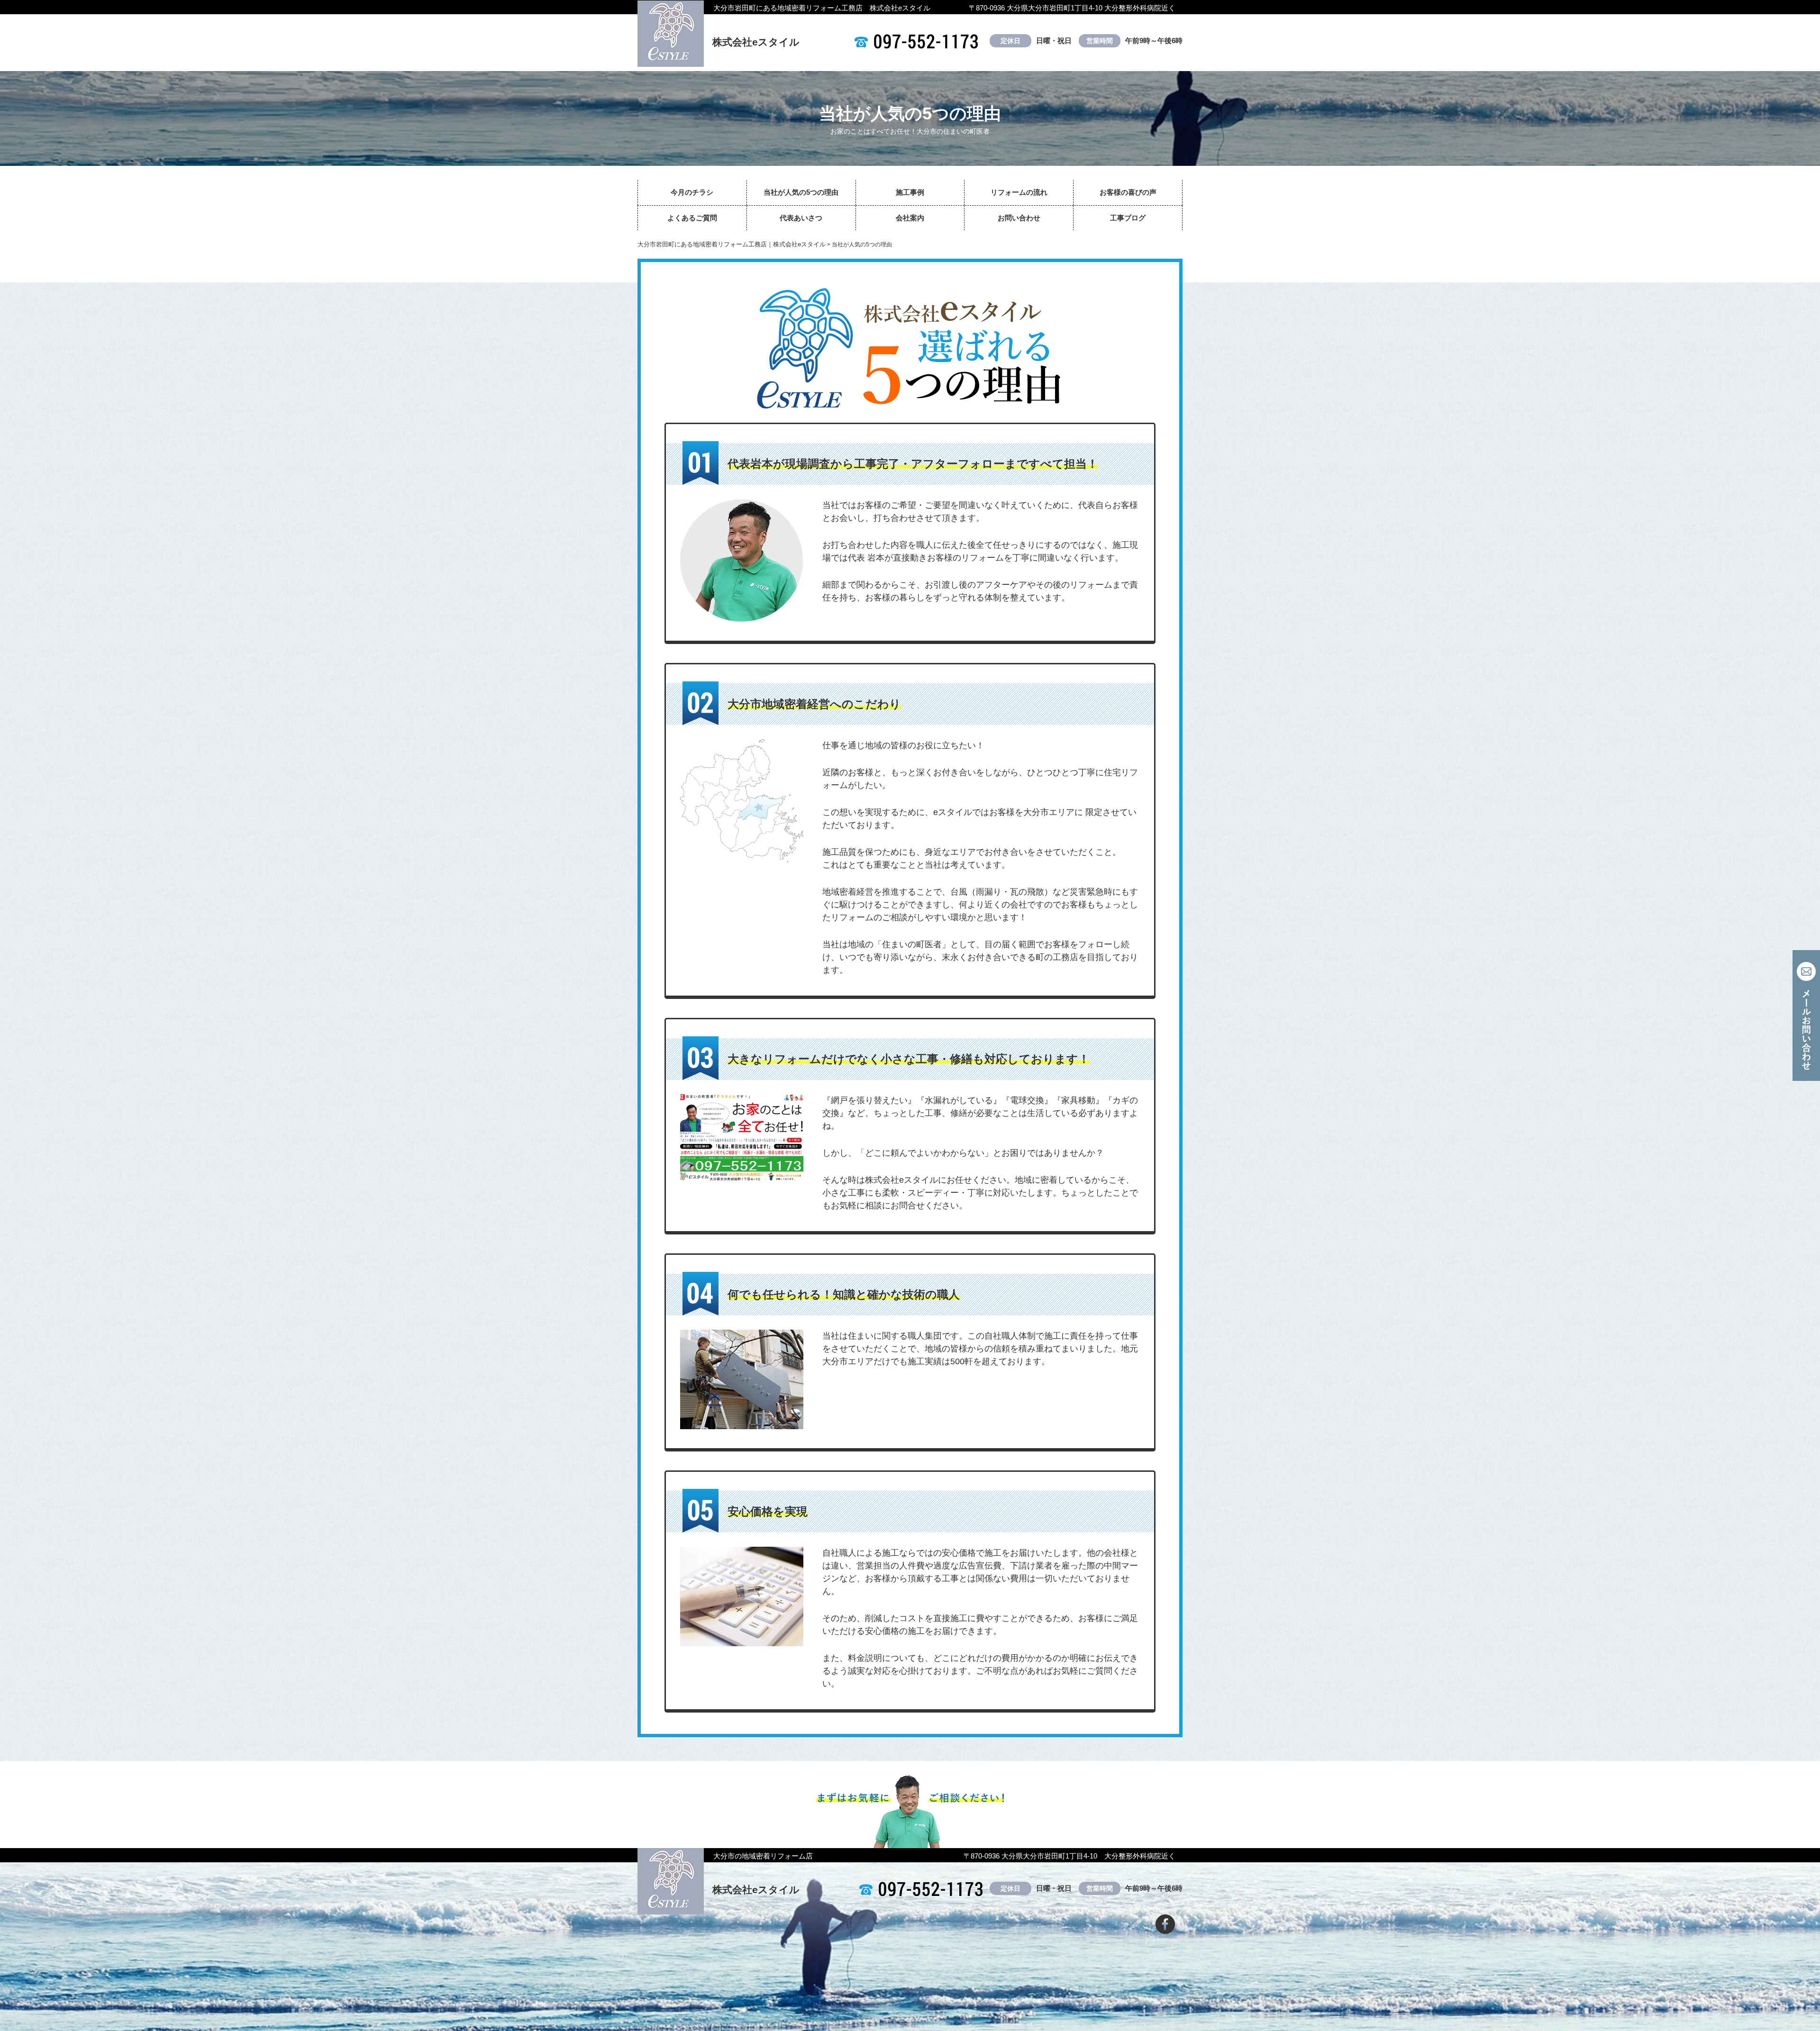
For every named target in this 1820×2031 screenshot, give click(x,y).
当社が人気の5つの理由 (801, 192)
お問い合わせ (1019, 218)
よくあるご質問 (692, 218)
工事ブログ (1128, 218)
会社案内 (910, 218)
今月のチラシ (692, 192)
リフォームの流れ (1019, 192)
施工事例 (910, 192)
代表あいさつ (801, 218)
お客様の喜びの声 (1128, 192)
